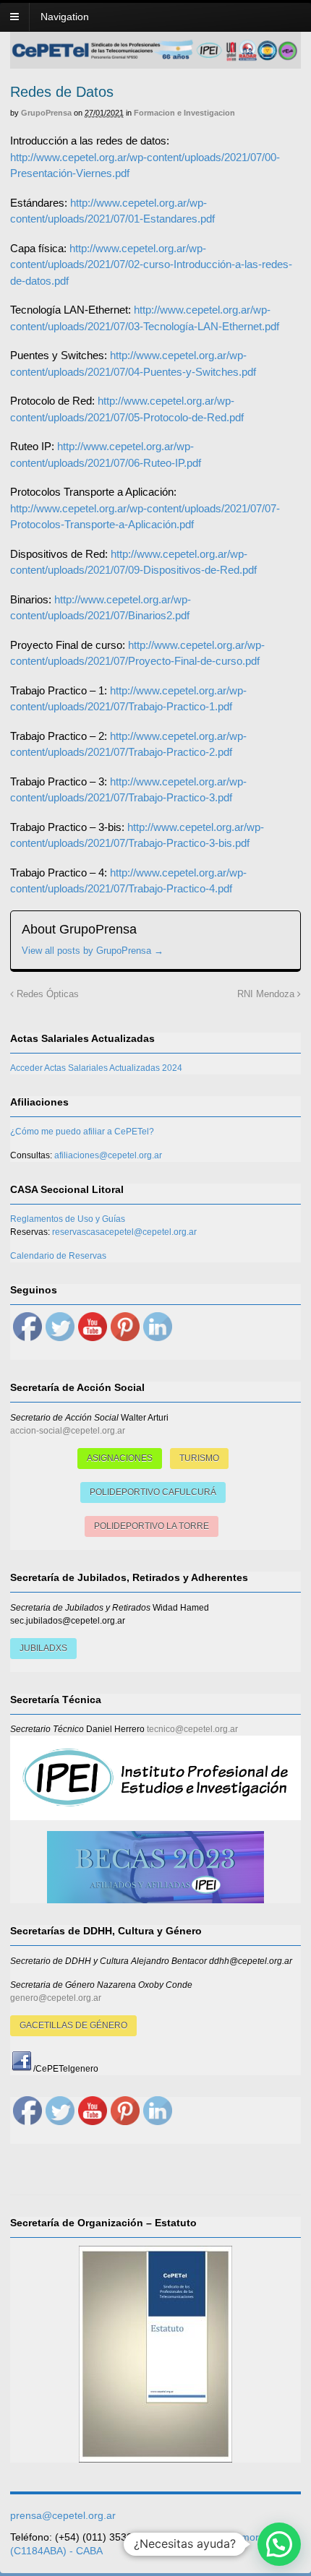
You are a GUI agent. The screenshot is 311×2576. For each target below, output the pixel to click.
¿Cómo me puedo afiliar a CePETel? (82, 1132)
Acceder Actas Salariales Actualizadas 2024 (96, 1068)
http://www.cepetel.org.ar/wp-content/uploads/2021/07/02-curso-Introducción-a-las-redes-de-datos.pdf (151, 264)
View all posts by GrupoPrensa (93, 951)
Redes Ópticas (46, 994)
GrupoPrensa (46, 113)
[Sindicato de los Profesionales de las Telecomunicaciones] (155, 57)
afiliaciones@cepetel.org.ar (108, 1155)
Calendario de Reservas (58, 1256)
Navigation (65, 17)
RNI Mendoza (267, 994)
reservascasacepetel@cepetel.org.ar (124, 1232)
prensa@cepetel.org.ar (63, 2515)
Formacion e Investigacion (184, 113)
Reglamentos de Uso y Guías (68, 1219)
